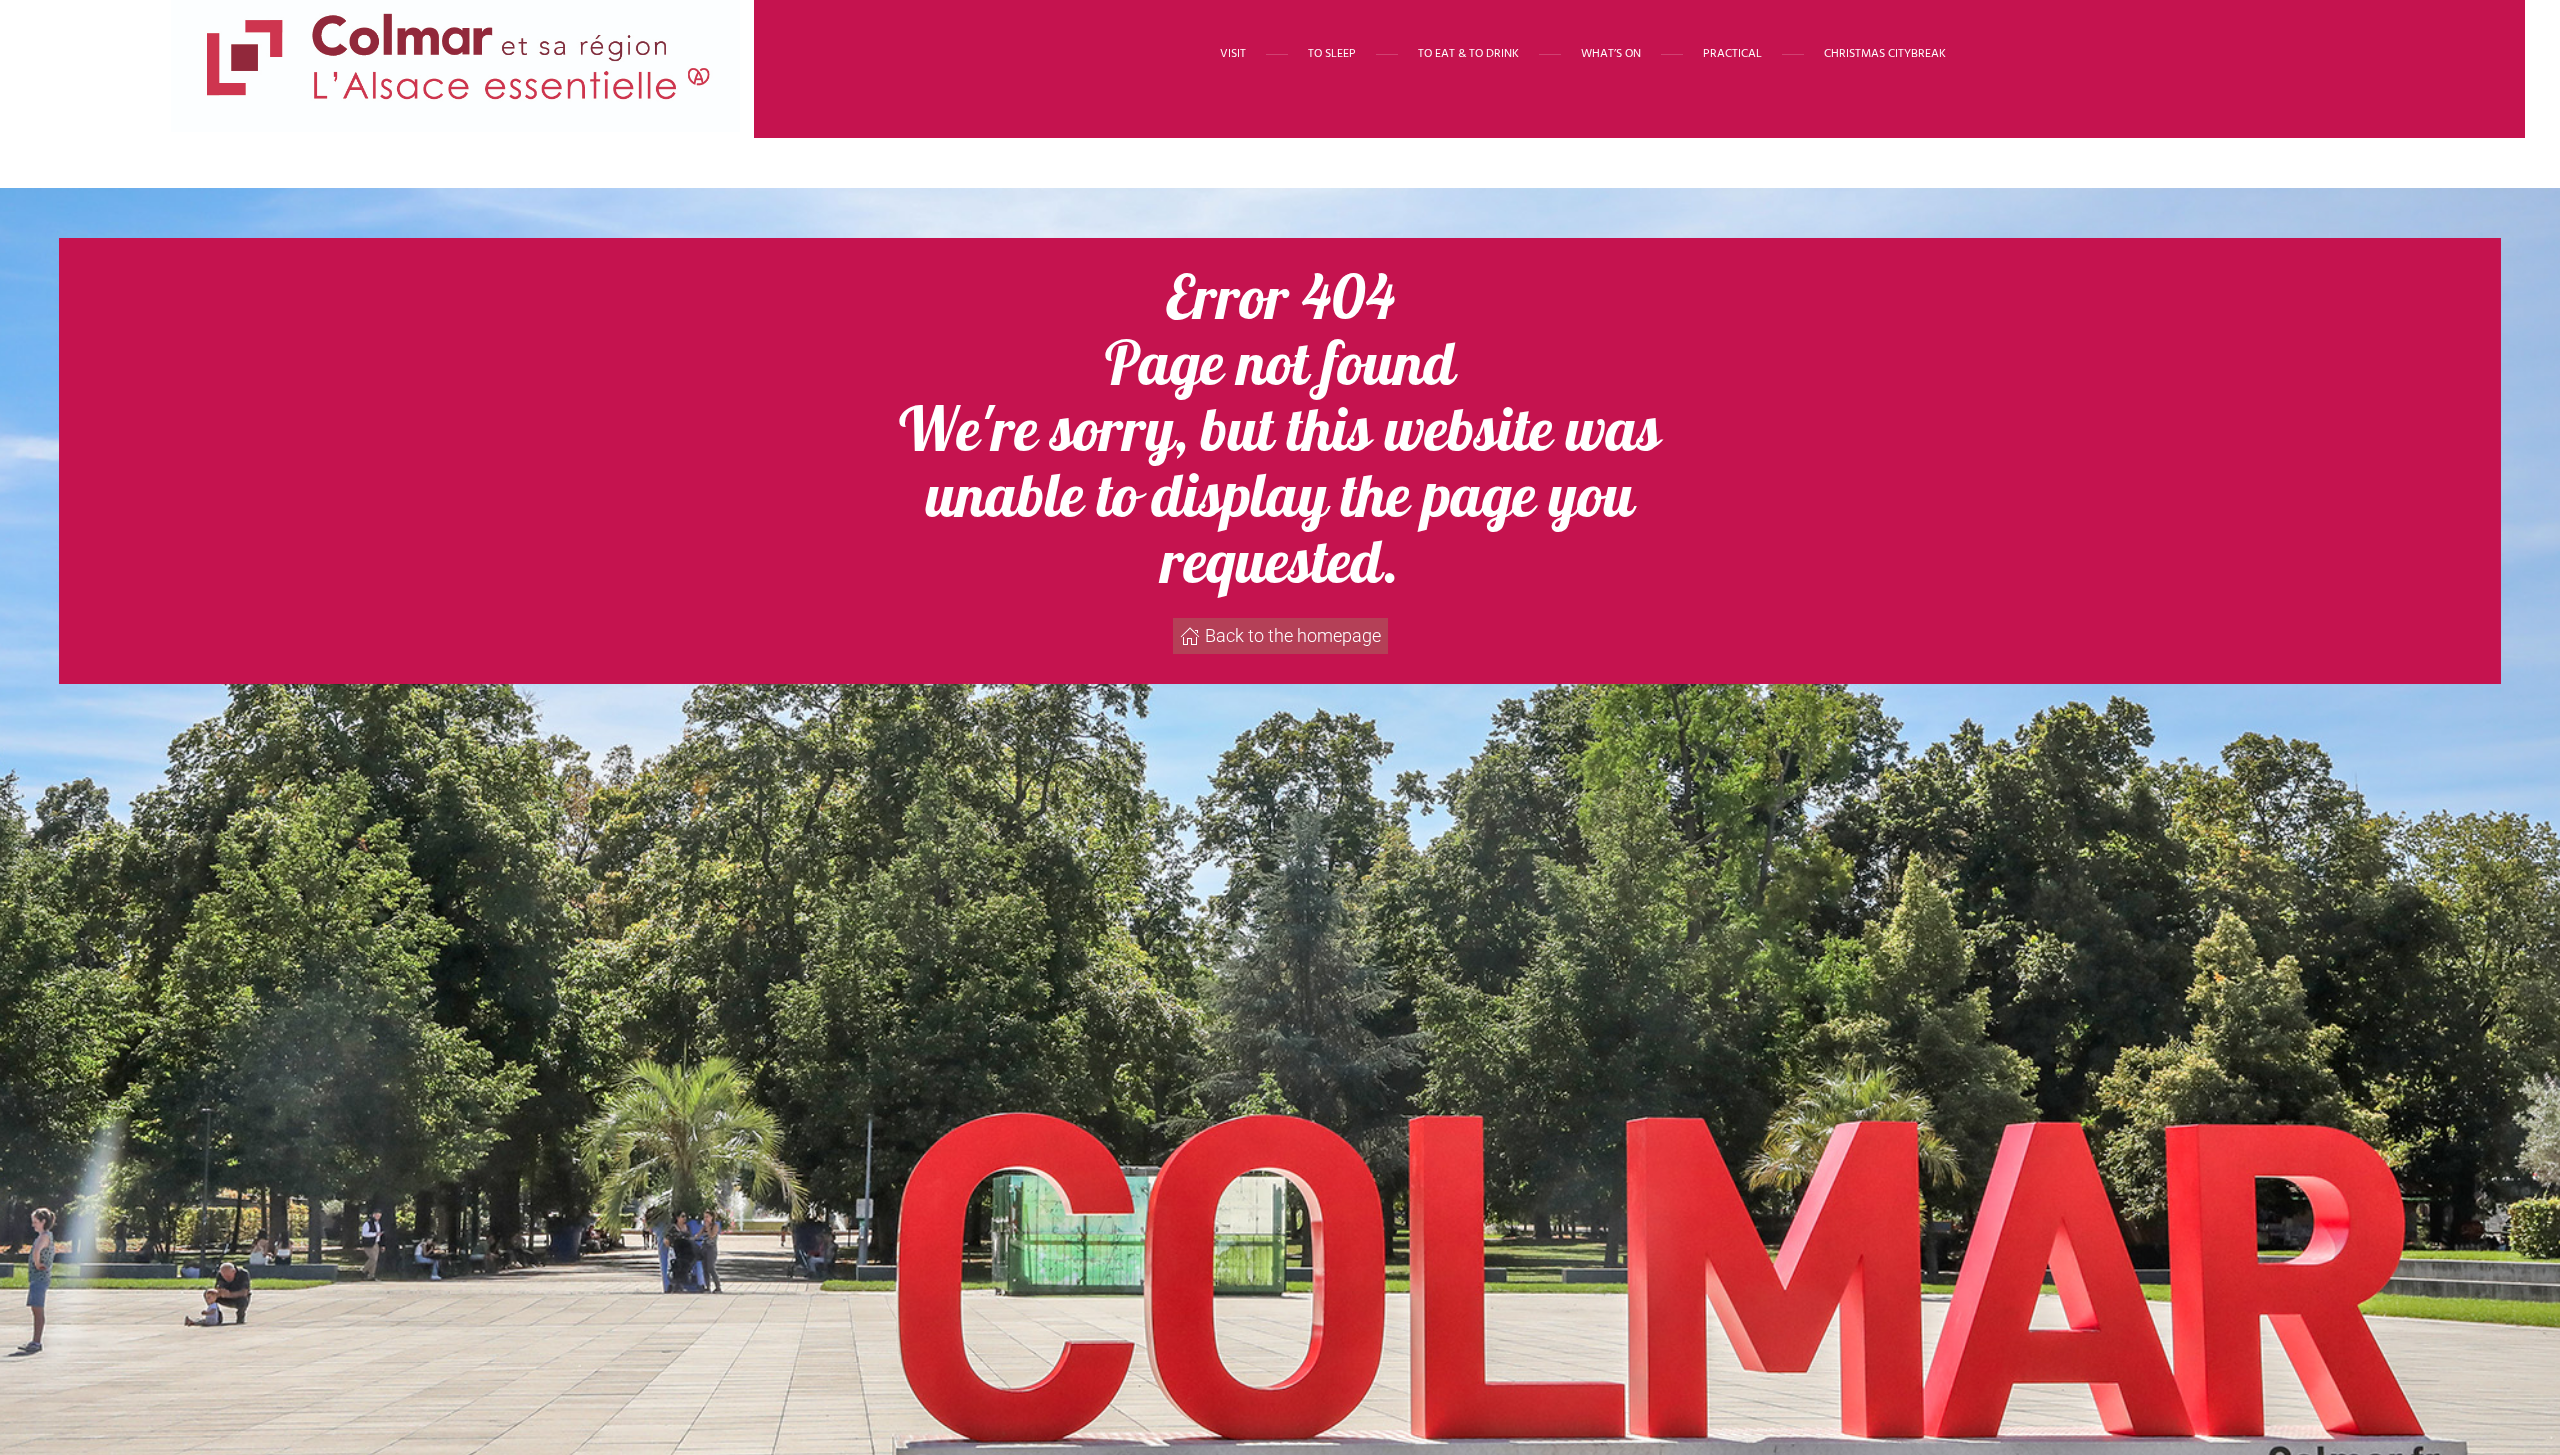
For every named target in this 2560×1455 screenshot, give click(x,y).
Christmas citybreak (1885, 54)
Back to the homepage (1293, 635)
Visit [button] (1233, 54)
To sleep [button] (1332, 54)
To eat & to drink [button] (1468, 54)
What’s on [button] (1611, 54)
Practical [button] (1732, 54)
